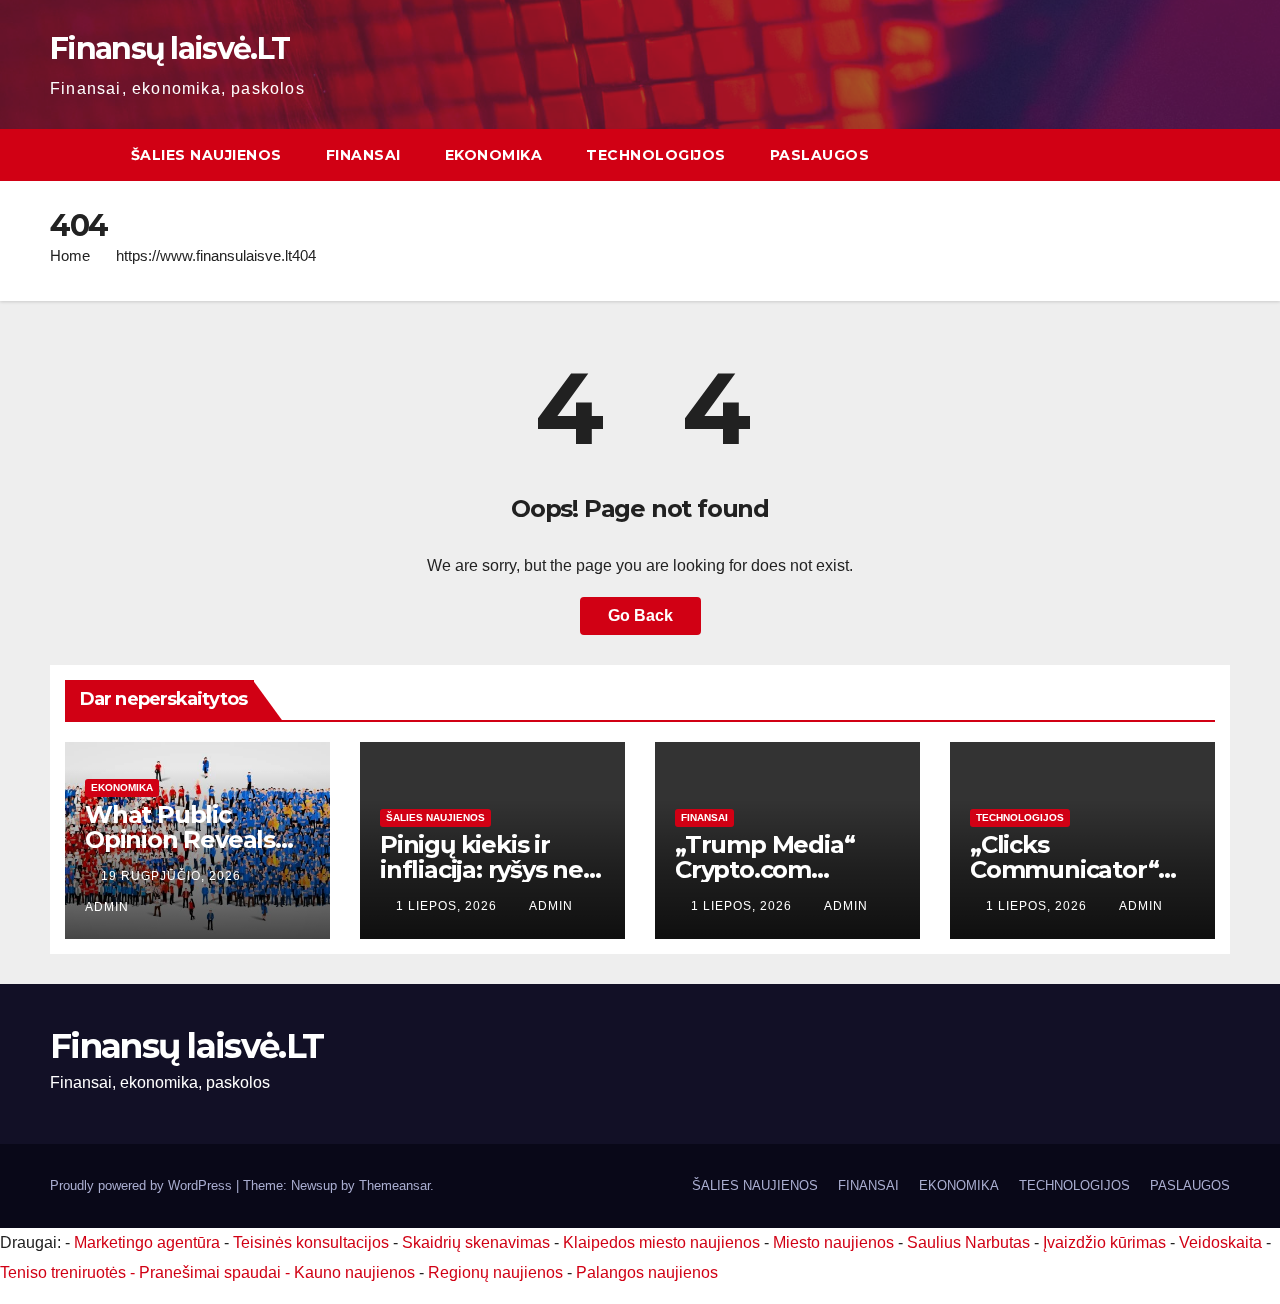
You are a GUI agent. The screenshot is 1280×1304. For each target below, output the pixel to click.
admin (551, 906)
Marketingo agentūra (147, 1242)
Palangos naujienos (647, 1272)
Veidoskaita (1220, 1242)
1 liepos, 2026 (448, 906)
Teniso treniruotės (63, 1272)
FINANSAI (363, 155)
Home (70, 255)
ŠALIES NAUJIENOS (206, 155)
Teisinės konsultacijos (311, 1242)
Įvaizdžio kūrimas (1104, 1242)
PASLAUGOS (820, 155)
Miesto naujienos (833, 1242)
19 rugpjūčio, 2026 (173, 876)
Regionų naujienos (495, 1272)
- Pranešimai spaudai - (212, 1272)
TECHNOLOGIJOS (656, 155)
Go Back (640, 615)
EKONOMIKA (494, 155)
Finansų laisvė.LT (169, 48)
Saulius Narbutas (968, 1242)
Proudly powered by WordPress (143, 1185)
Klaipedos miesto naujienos (661, 1242)
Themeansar (394, 1185)
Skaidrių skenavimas (476, 1242)
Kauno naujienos (354, 1272)
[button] (1216, 154)
